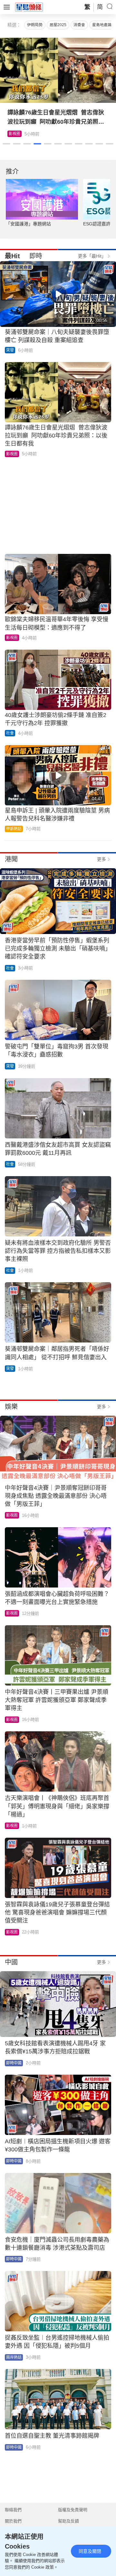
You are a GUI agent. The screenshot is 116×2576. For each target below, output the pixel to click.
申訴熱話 (14, 829)
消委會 (79, 25)
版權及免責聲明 (73, 2510)
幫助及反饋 (68, 2521)
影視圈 (15, 134)
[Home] (29, 7)
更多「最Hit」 (92, 256)
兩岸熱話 (14, 2357)
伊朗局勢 (35, 25)
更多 (101, 859)
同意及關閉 (90, 2551)
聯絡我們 (13, 2510)
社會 (10, 733)
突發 (10, 350)
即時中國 (14, 2063)
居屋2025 (58, 25)
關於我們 (13, 2521)
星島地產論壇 (104, 25)
